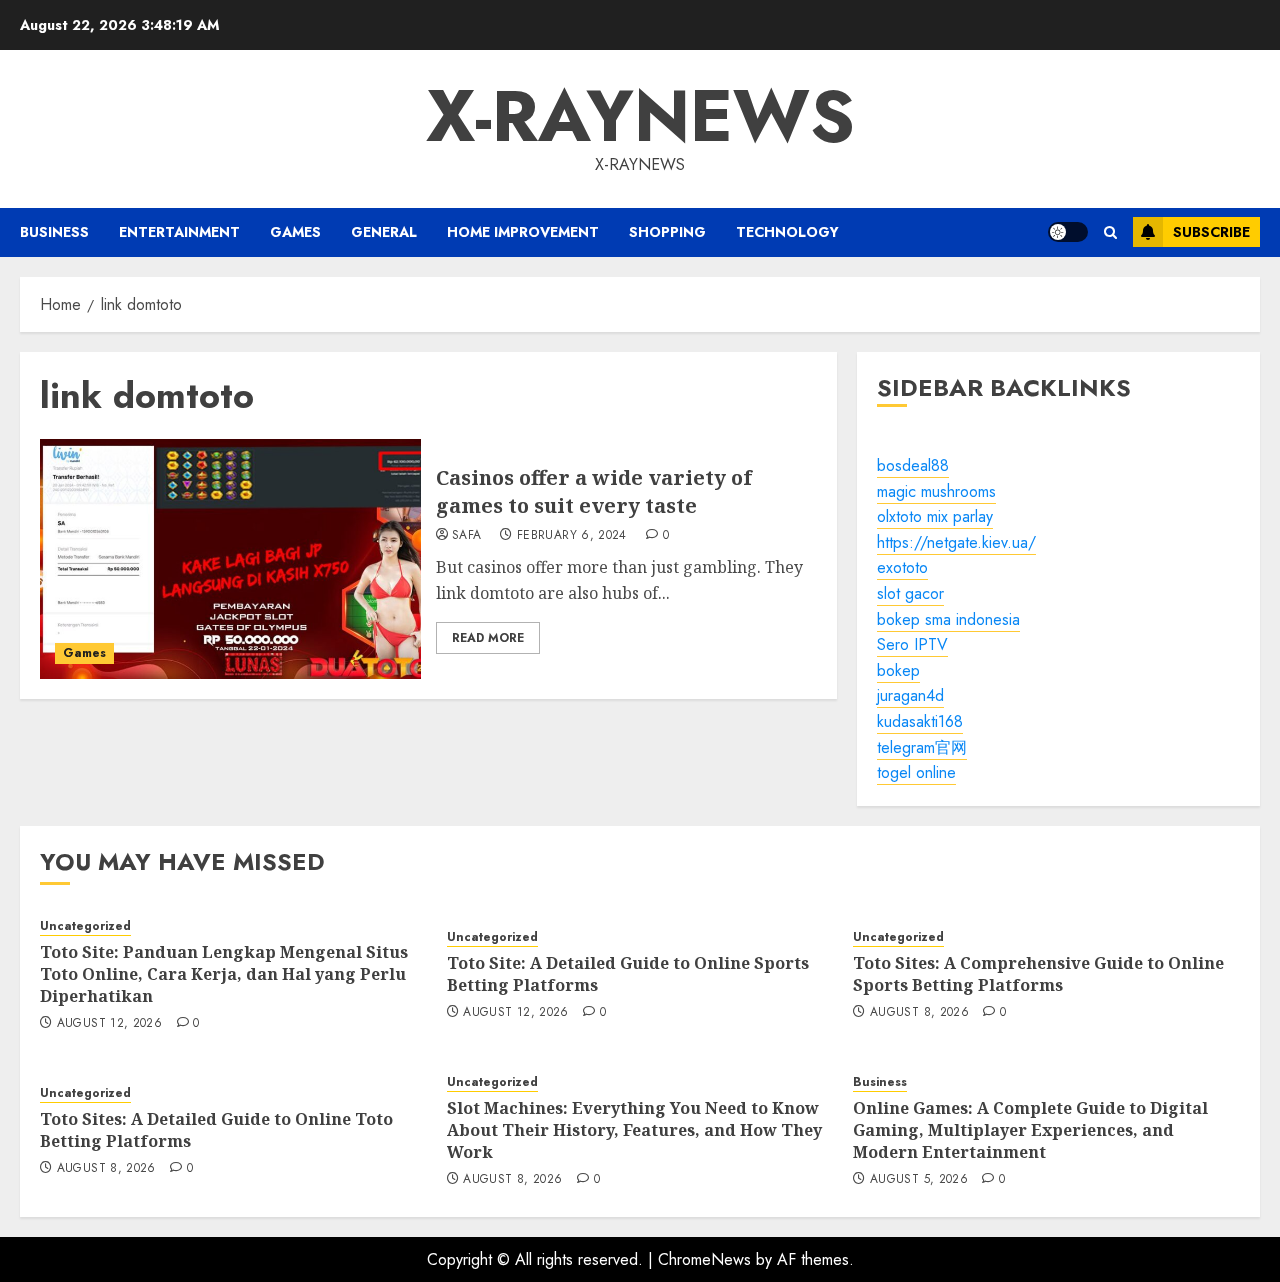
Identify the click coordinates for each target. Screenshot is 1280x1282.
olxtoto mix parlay (935, 516)
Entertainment (179, 232)
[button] (1110, 232)
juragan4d (910, 695)
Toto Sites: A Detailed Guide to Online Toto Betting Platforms (216, 1130)
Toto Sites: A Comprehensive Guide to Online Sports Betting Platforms (1038, 974)
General (384, 232)
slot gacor (910, 593)
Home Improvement (523, 232)
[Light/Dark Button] (1068, 232)
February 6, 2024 (572, 536)
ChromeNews (704, 1259)
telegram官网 (922, 747)
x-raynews (640, 116)
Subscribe (1211, 232)
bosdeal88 (913, 465)
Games (295, 232)
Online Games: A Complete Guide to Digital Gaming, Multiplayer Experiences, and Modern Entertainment (1030, 1130)
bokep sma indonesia (948, 619)
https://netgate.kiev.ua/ (956, 542)
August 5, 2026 (919, 1180)
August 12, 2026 (109, 1024)
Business (54, 232)
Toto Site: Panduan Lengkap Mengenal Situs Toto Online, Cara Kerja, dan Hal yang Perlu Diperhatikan (224, 974)
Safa (466, 536)
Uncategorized (85, 926)
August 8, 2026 (919, 1013)
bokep (898, 670)
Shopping (667, 232)
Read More (488, 638)
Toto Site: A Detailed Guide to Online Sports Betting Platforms (628, 974)
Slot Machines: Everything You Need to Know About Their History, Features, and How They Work (634, 1130)
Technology (787, 232)
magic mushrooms (936, 491)
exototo (902, 567)
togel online (916, 772)
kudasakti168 (920, 721)
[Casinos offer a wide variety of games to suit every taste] (230, 559)
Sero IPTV (912, 644)
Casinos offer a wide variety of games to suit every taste (594, 491)
